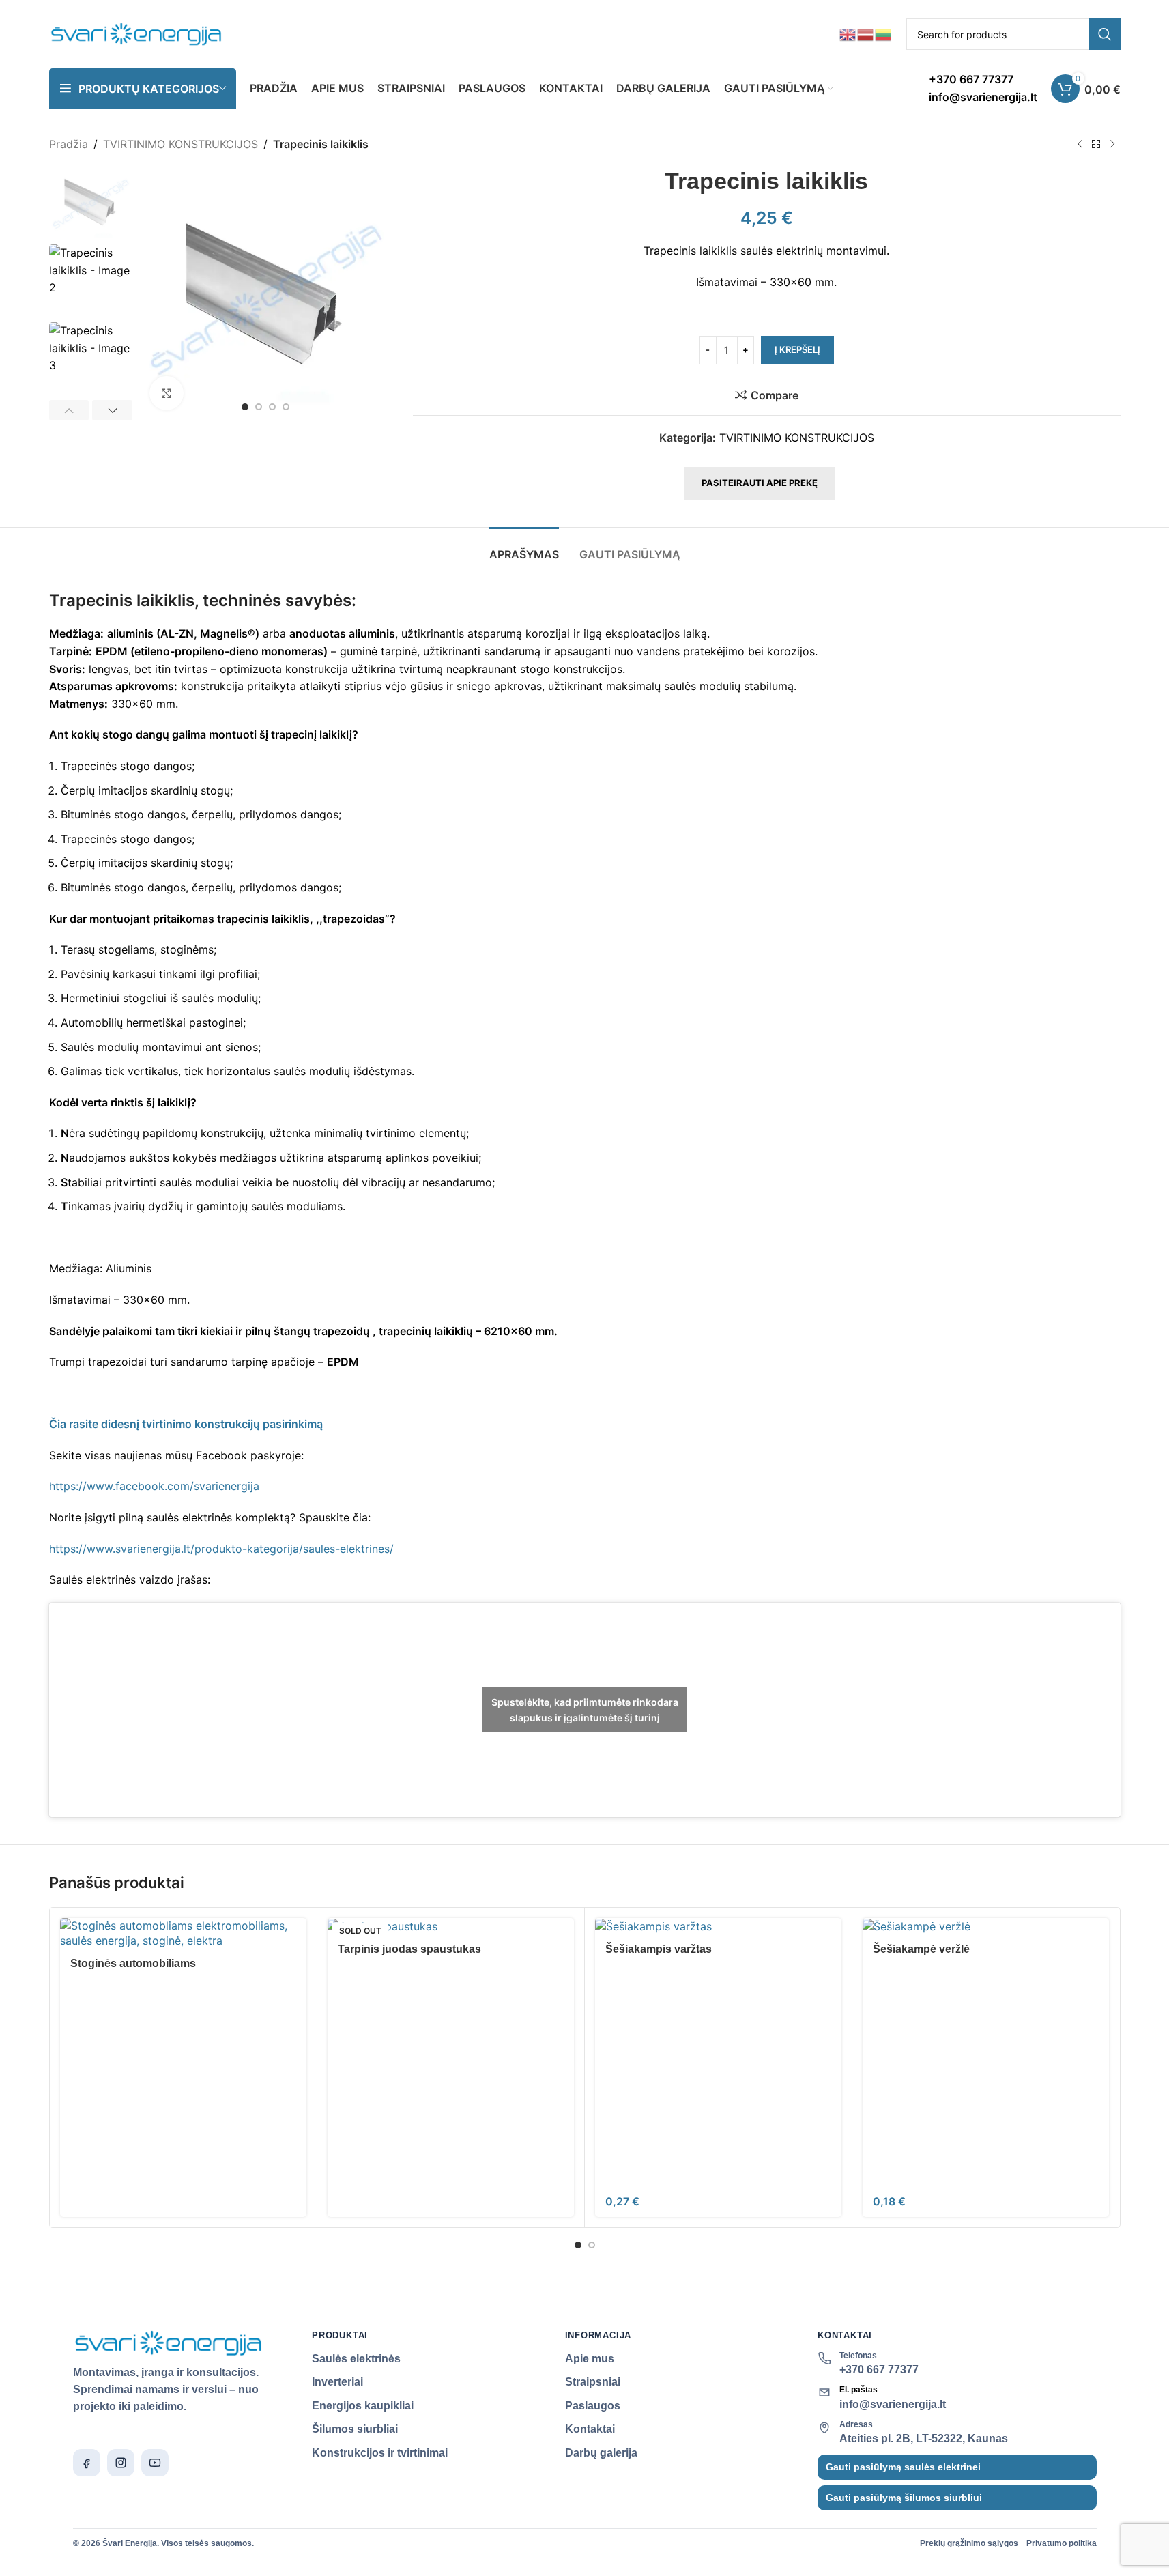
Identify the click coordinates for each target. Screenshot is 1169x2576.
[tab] (524, 548)
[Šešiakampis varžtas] (718, 1926)
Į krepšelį (797, 349)
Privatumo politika (1062, 2543)
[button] (69, 410)
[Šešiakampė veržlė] (986, 1926)
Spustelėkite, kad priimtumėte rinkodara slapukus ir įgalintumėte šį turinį (585, 1710)
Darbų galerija (601, 2453)
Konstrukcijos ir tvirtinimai (380, 2453)
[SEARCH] (1105, 34)
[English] (848, 33)
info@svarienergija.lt (893, 2404)
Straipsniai (593, 2382)
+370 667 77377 (879, 2370)
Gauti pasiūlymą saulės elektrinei (903, 2467)
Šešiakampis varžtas (659, 1949)
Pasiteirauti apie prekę (760, 483)
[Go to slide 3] (272, 407)
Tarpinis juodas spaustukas (409, 1949)
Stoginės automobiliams (133, 1963)
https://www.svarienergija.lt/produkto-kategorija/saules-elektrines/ (221, 1549)
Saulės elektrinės (356, 2359)
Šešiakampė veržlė (921, 1949)
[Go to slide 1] (245, 407)
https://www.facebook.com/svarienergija (154, 1486)
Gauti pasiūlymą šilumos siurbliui (904, 2498)
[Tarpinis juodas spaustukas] (451, 1926)
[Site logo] (137, 33)
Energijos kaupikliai (363, 2406)
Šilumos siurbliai (355, 2429)
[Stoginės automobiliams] (183, 1933)
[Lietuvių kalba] (884, 33)
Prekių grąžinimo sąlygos (969, 2543)
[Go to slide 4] (286, 407)
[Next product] (1112, 145)
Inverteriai (337, 2382)
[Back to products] (1096, 145)
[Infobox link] (983, 88)
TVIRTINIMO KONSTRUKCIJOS (181, 144)
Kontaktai (590, 2429)
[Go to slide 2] (259, 407)
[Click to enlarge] (167, 393)
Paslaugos (593, 2406)
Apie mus (590, 2359)
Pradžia (69, 144)
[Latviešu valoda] (866, 33)
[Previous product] (1080, 145)
